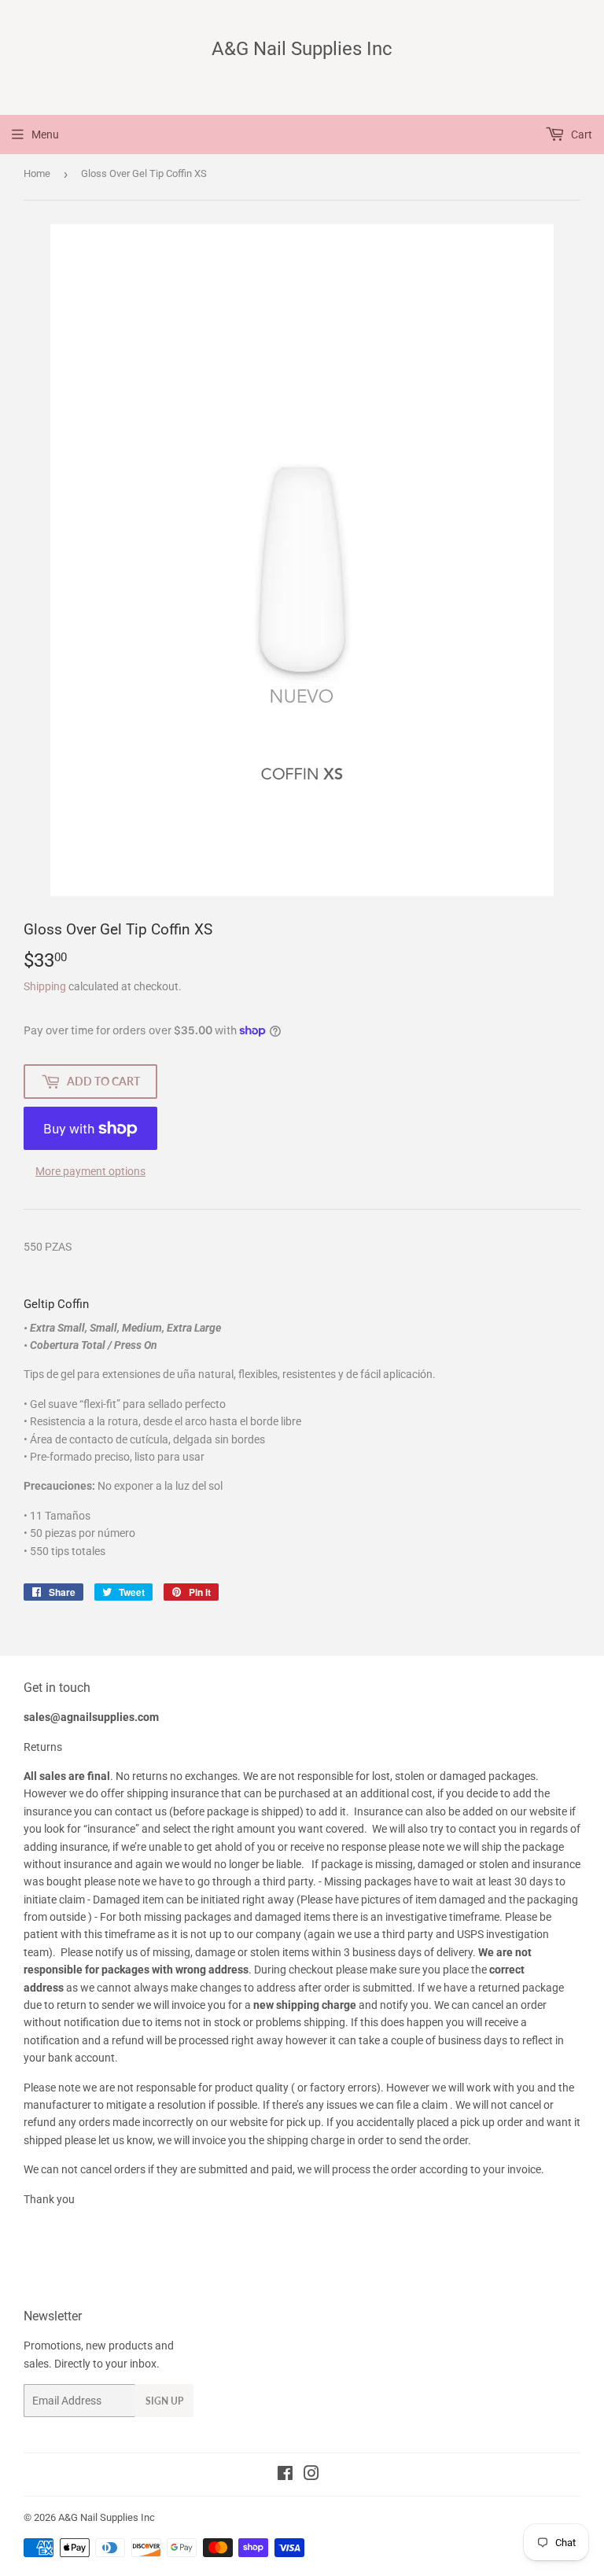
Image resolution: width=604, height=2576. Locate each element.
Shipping (45, 986)
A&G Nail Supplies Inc (302, 48)
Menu (45, 135)
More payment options (90, 1171)
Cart (580, 135)
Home (37, 173)
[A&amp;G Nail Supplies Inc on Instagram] (311, 2475)
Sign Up (164, 2401)
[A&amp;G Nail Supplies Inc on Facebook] (285, 2475)
